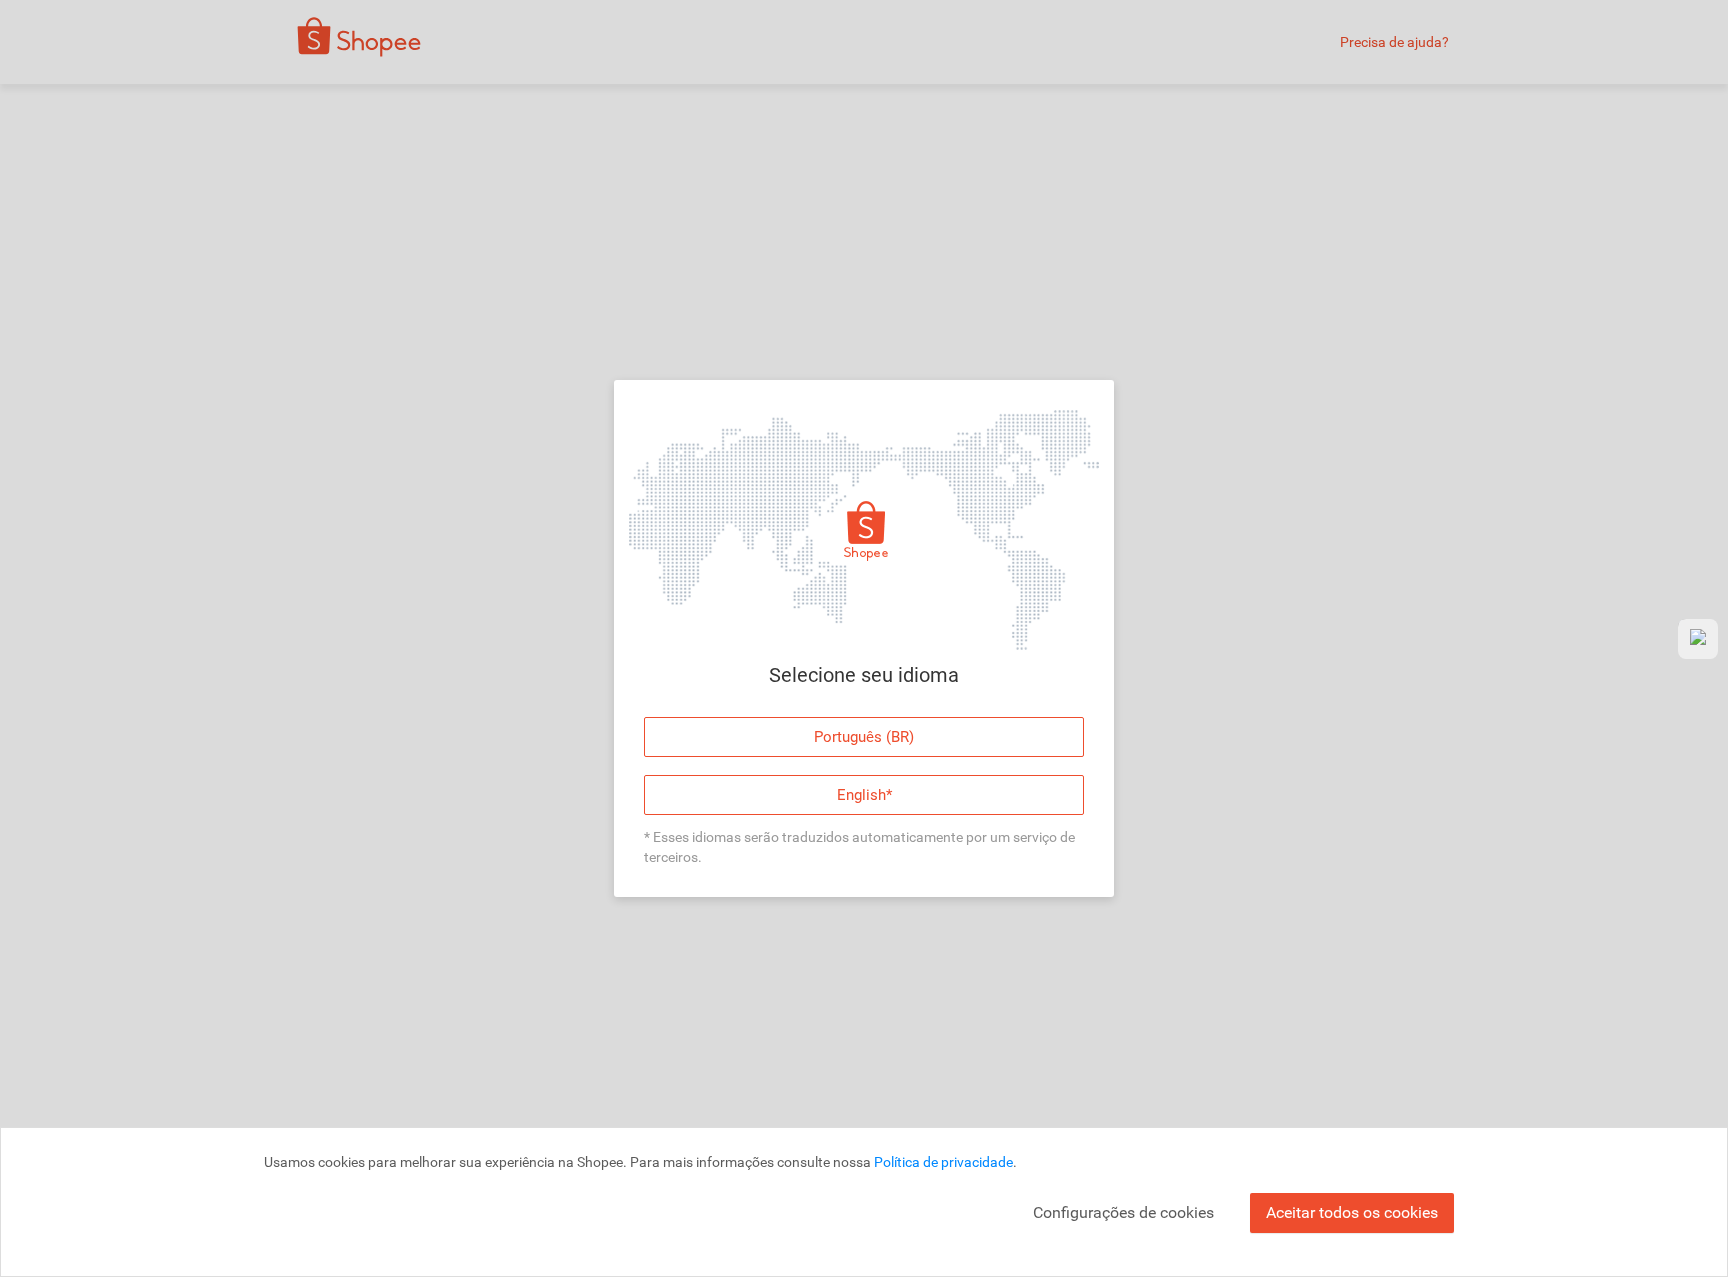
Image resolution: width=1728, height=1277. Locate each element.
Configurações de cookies (1123, 1212)
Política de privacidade (943, 1162)
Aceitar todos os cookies (1352, 1212)
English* (864, 795)
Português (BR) (864, 737)
